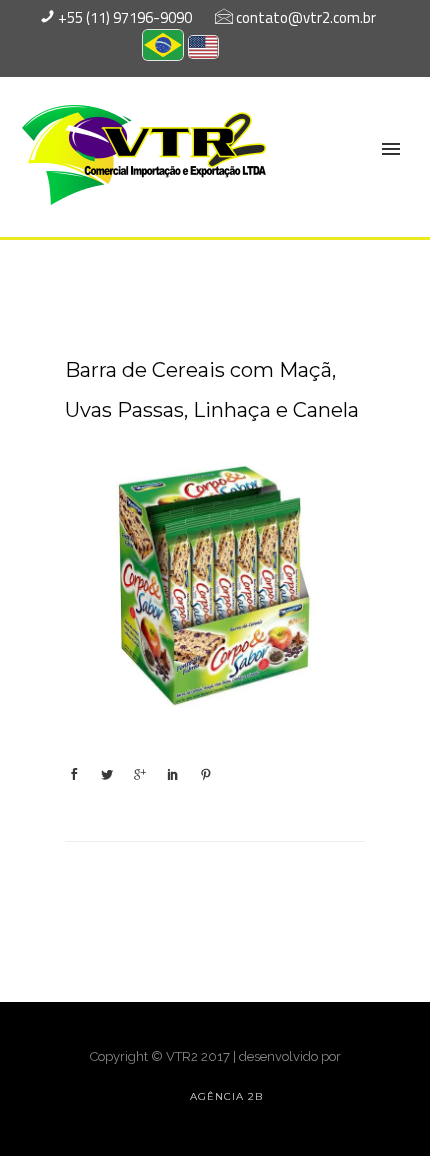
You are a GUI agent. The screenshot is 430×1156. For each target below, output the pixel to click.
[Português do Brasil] (163, 50)
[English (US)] (203, 49)
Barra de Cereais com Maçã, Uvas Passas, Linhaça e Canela (212, 390)
